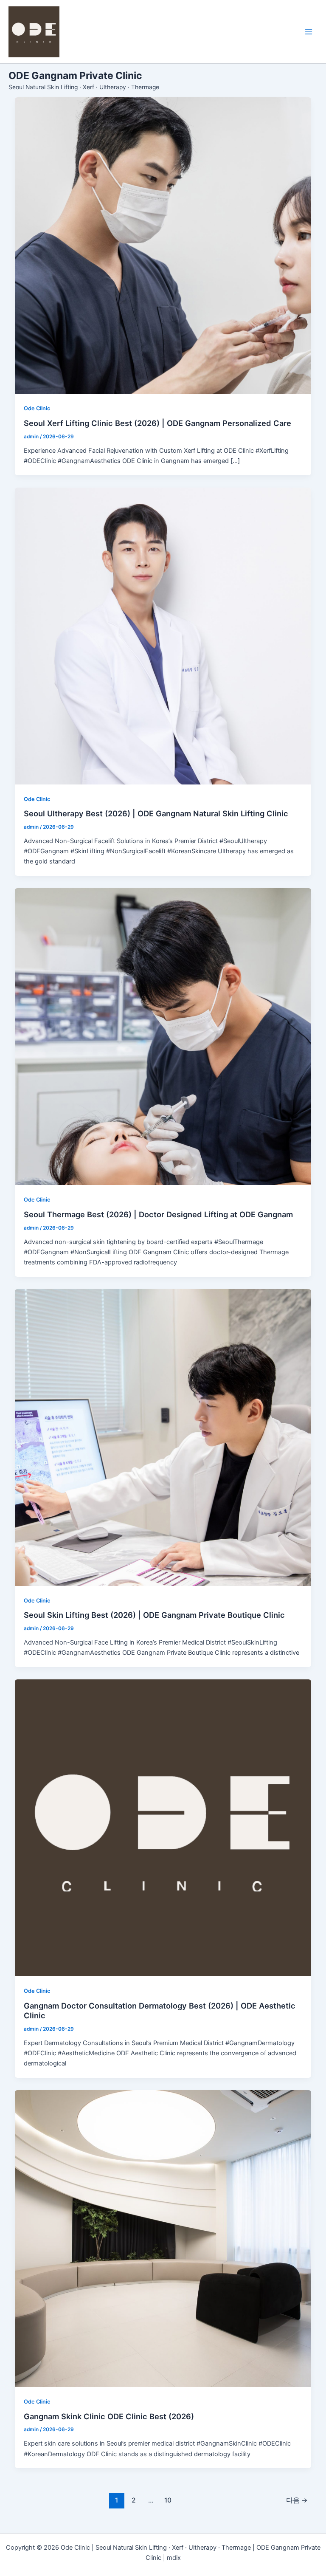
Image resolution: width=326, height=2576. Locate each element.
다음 (297, 2500)
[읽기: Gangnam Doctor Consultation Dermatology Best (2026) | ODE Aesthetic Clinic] (163, 1828)
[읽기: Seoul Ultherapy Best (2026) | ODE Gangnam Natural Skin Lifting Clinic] (163, 636)
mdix (174, 2558)
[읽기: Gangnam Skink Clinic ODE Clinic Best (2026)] (163, 2239)
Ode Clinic (37, 408)
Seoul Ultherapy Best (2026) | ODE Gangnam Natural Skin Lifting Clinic (156, 813)
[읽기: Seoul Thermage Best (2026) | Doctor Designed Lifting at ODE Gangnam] (163, 1037)
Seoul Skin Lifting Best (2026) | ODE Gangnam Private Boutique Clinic (154, 1615)
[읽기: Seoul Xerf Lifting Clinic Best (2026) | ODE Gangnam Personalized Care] (163, 246)
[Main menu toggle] (309, 32)
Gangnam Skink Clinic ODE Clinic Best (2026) (109, 2416)
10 (168, 2500)
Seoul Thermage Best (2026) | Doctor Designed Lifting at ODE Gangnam (158, 1214)
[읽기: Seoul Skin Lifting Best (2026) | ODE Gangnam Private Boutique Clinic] (163, 1438)
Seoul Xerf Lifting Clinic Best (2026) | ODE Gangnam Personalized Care (157, 423)
